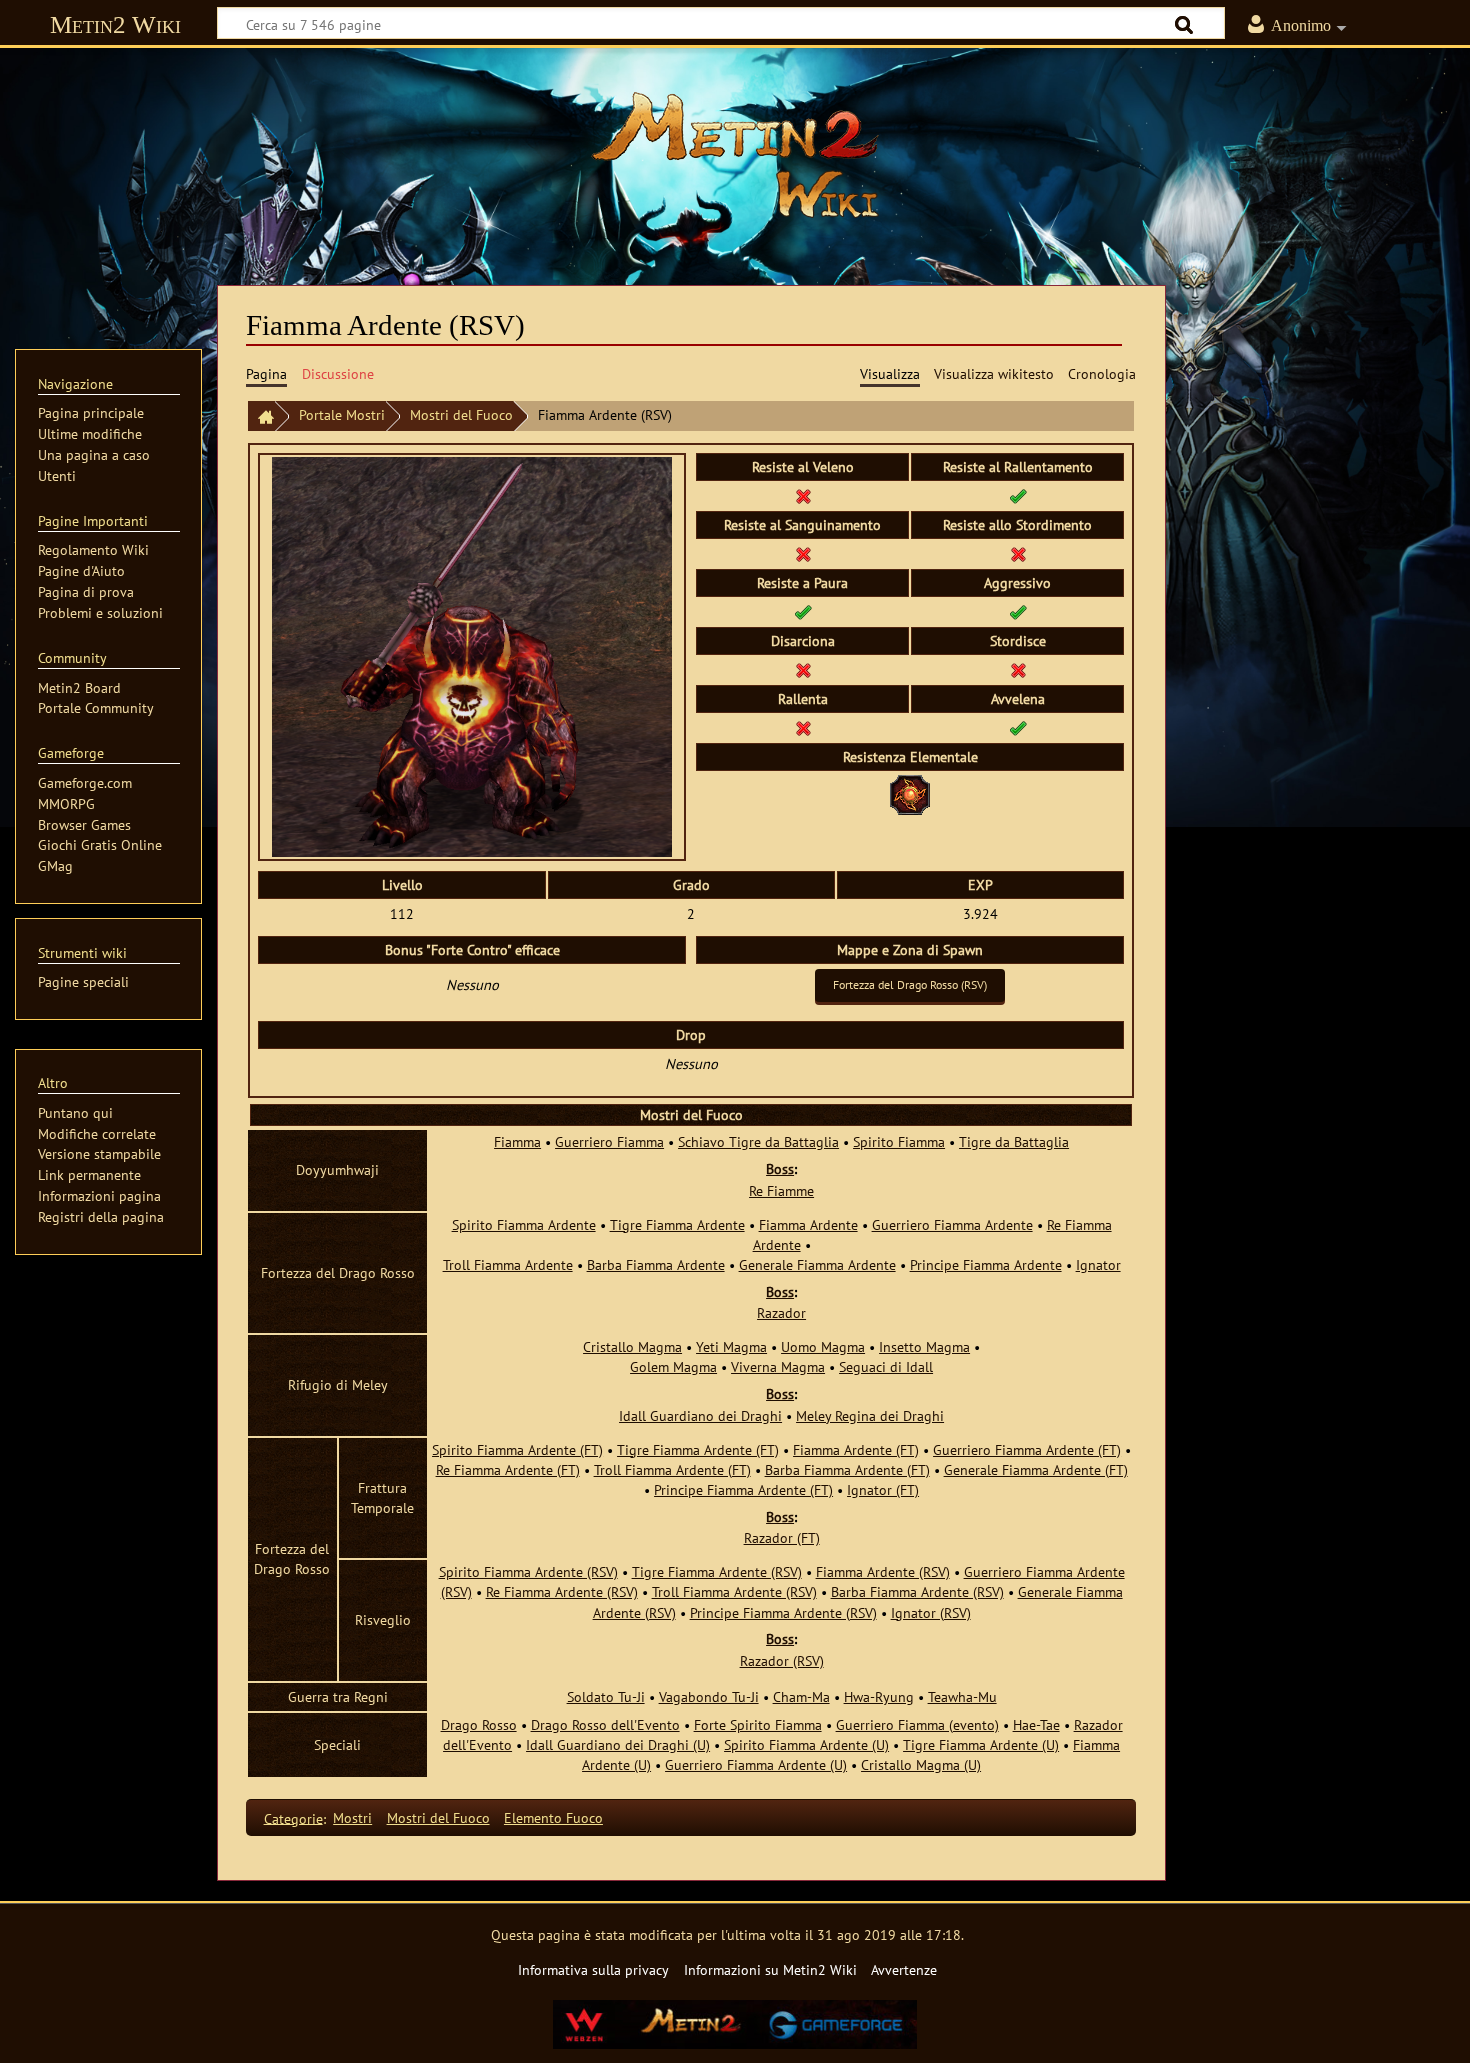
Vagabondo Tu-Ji (709, 1696)
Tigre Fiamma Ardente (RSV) (717, 1571)
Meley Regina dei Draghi (870, 1415)
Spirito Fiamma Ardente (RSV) (528, 1571)
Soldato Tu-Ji (606, 1696)
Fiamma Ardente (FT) (856, 1449)
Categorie (293, 1817)
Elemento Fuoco (553, 1817)
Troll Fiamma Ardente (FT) (672, 1469)
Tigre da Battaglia (1014, 1141)
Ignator (1098, 1264)
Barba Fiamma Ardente (656, 1264)
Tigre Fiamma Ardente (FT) (698, 1449)
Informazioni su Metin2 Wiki (770, 1969)
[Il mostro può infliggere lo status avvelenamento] (1018, 727)
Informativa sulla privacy (593, 1969)
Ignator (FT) (883, 1489)
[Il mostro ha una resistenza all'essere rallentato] (1018, 495)
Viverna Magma (778, 1366)
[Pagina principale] (261, 416)
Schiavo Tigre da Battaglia (758, 1141)
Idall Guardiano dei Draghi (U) (618, 1744)
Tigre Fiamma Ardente (677, 1224)
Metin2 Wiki (115, 24)
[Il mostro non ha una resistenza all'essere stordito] (1018, 553)
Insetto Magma (924, 1346)
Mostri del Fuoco (461, 414)
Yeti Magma (731, 1346)
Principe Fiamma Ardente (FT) (743, 1489)
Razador (781, 1312)
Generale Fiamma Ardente (817, 1264)
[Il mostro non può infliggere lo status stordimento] (1018, 669)
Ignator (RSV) (931, 1612)
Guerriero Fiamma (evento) (917, 1724)
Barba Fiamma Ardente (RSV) (917, 1591)
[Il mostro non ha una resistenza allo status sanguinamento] (803, 553)
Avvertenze (904, 1969)
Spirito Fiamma (899, 1141)
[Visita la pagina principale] (735, 155)
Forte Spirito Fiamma (758, 1724)
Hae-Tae (1036, 1724)
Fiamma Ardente (808, 1224)
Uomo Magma (823, 1346)
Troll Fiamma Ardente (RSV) (734, 1591)
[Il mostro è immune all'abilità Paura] (803, 611)
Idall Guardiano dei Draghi (700, 1415)
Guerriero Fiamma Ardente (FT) (1027, 1449)
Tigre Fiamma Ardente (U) (981, 1744)
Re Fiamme (781, 1190)
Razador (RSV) (782, 1660)
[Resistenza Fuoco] (910, 792)
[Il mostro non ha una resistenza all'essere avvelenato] (803, 495)
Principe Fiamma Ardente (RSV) (783, 1612)
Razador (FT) (782, 1537)
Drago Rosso (479, 1724)
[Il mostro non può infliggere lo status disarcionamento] (803, 669)
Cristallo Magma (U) (921, 1764)
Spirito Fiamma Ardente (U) (806, 1744)
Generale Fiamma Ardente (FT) (1036, 1469)
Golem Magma (673, 1366)
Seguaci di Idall (886, 1366)
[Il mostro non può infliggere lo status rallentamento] (803, 727)
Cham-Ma (801, 1696)
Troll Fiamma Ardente (508, 1264)
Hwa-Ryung (879, 1696)
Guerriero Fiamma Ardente (952, 1224)
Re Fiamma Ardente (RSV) (562, 1591)
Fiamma (517, 1141)
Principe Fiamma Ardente (986, 1264)
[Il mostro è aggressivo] (1018, 611)
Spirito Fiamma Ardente (524, 1224)
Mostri (352, 1817)
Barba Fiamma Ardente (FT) (847, 1469)
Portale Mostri (342, 414)
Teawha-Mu (962, 1696)
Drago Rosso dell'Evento (605, 1724)
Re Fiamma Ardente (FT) (508, 1469)
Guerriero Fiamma (609, 1141)
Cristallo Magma (632, 1346)
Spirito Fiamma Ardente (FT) (517, 1449)
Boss (780, 1168)
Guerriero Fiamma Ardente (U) (756, 1764)
